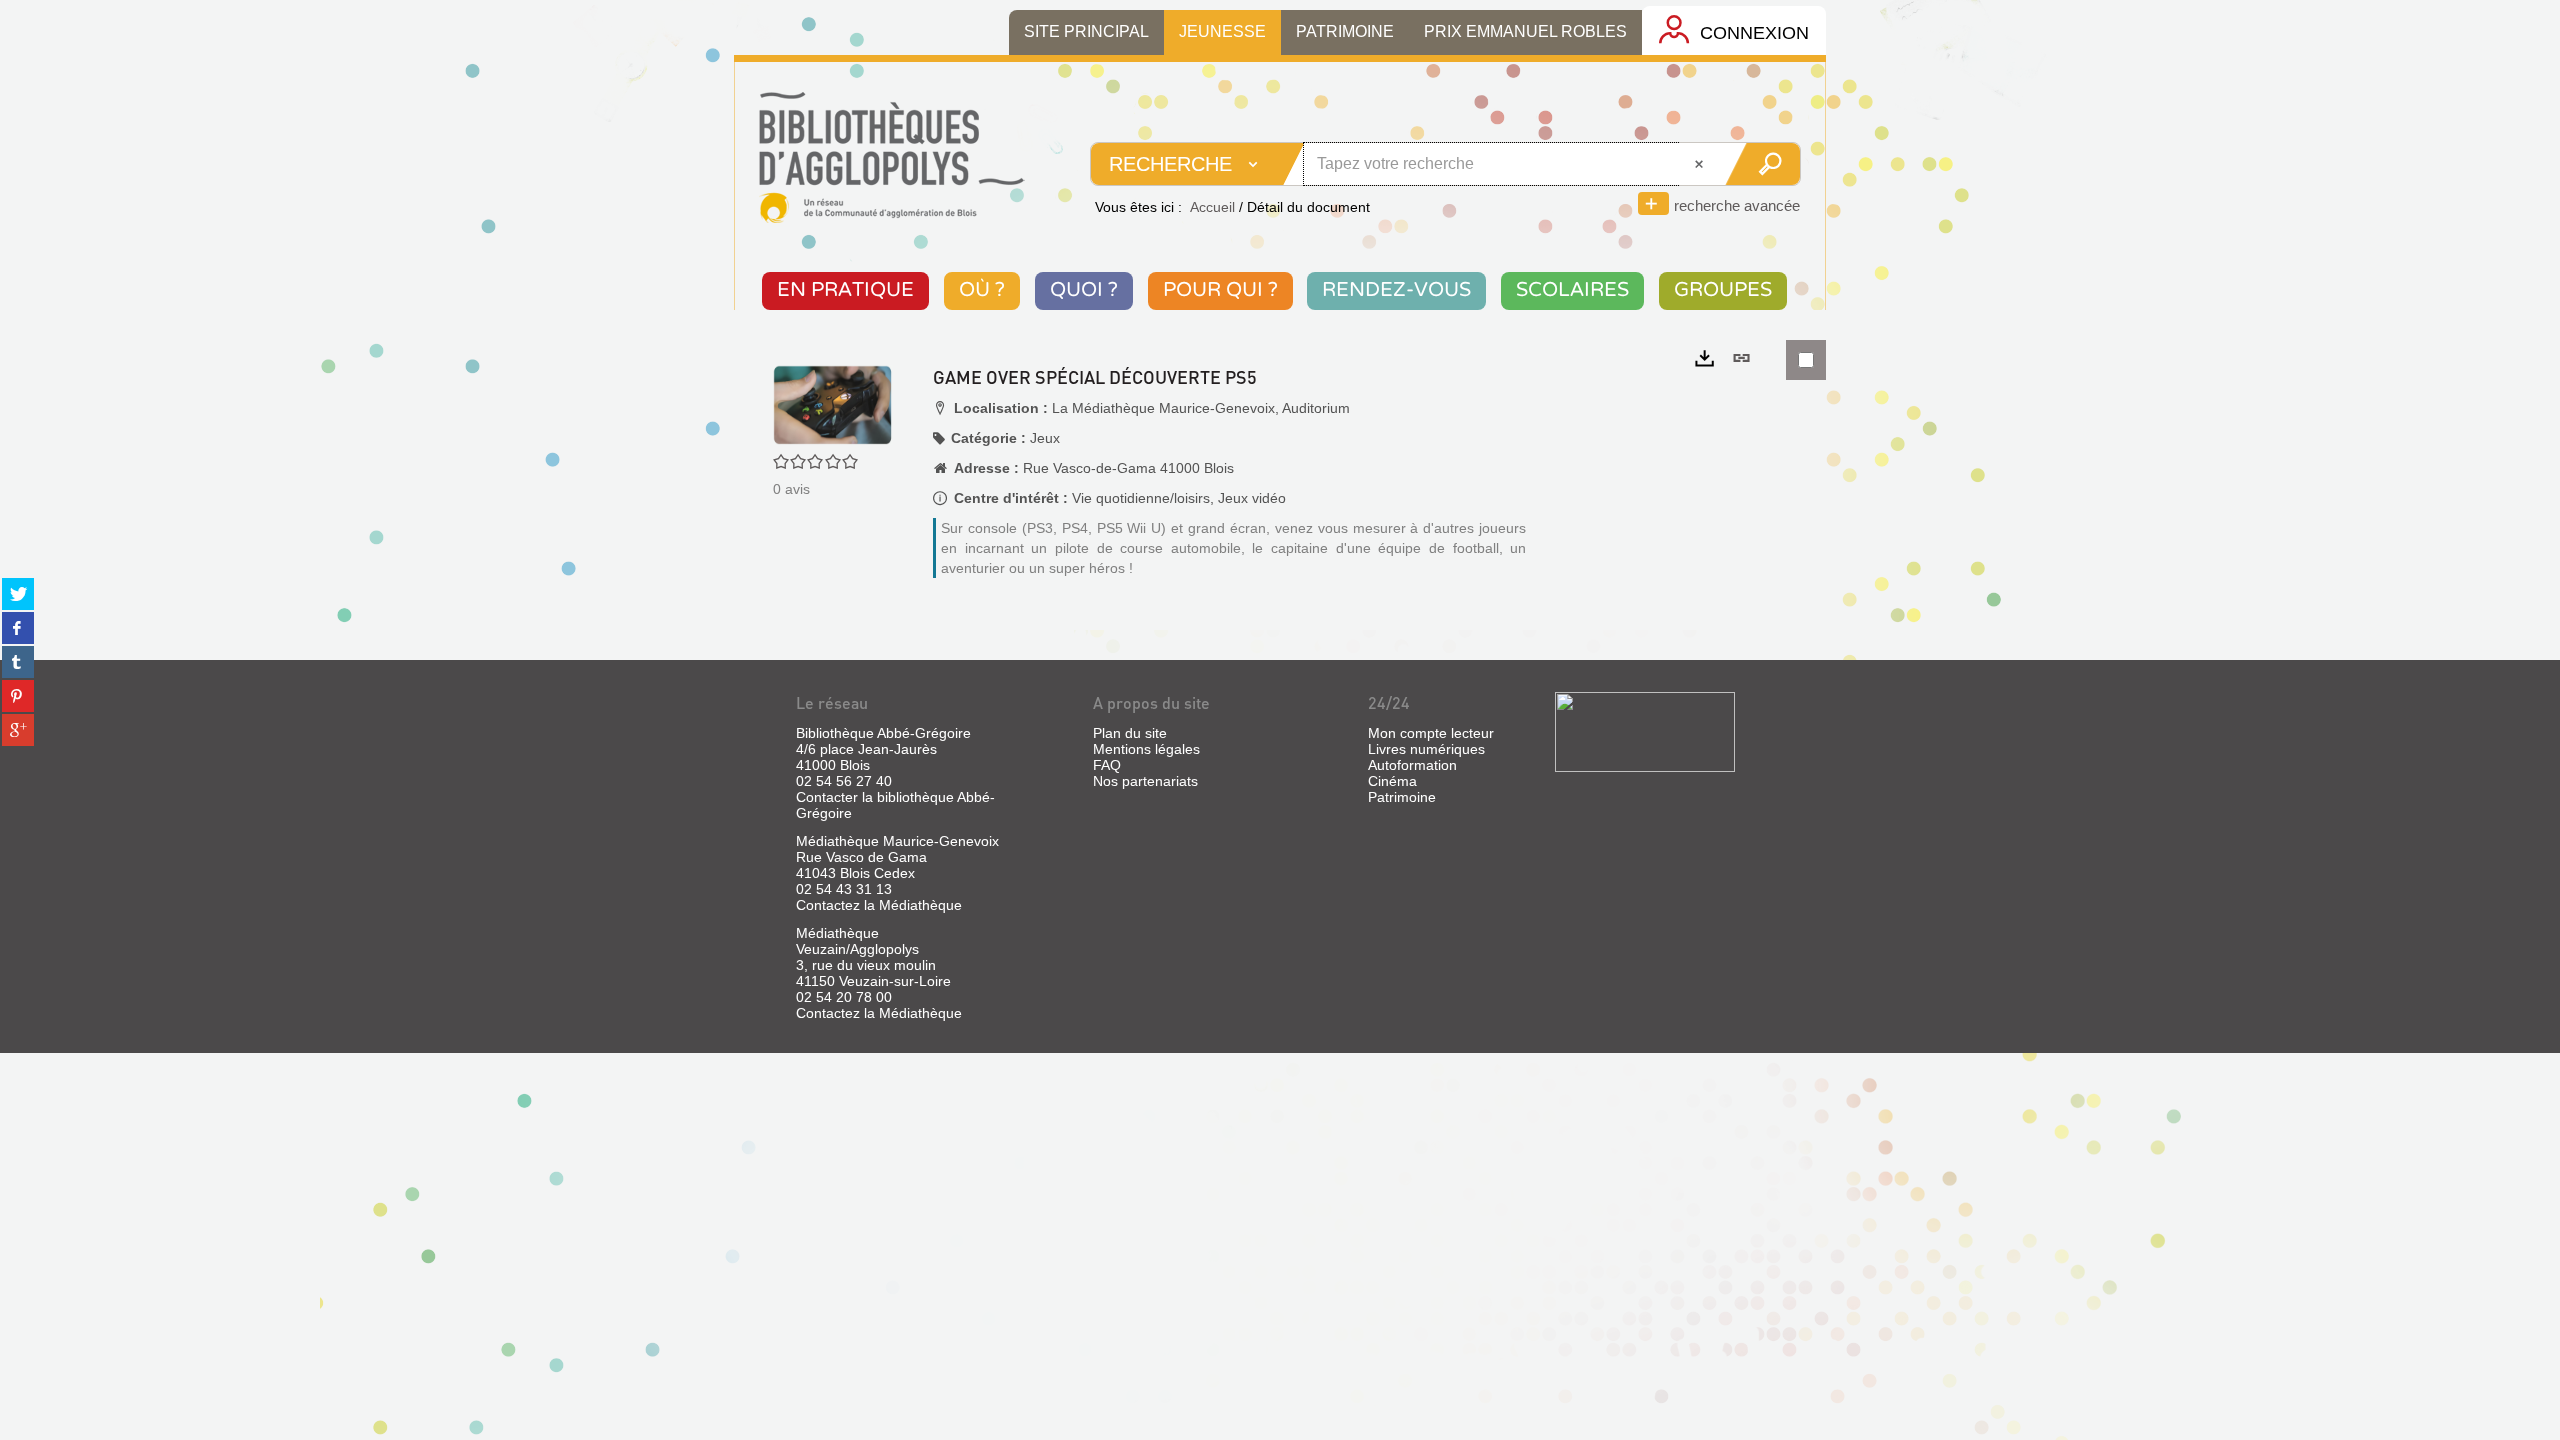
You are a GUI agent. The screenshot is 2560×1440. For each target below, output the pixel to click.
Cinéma (1392, 781)
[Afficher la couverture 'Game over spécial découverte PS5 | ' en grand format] (833, 404)
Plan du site (1130, 733)
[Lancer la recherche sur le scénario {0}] (1762, 164)
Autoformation (1412, 765)
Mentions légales (1146, 749)
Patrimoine (1402, 797)
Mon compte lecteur (1431, 733)
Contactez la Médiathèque (879, 905)
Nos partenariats (1145, 781)
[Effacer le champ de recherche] (1701, 164)
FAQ (1107, 765)
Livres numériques (1426, 749)
